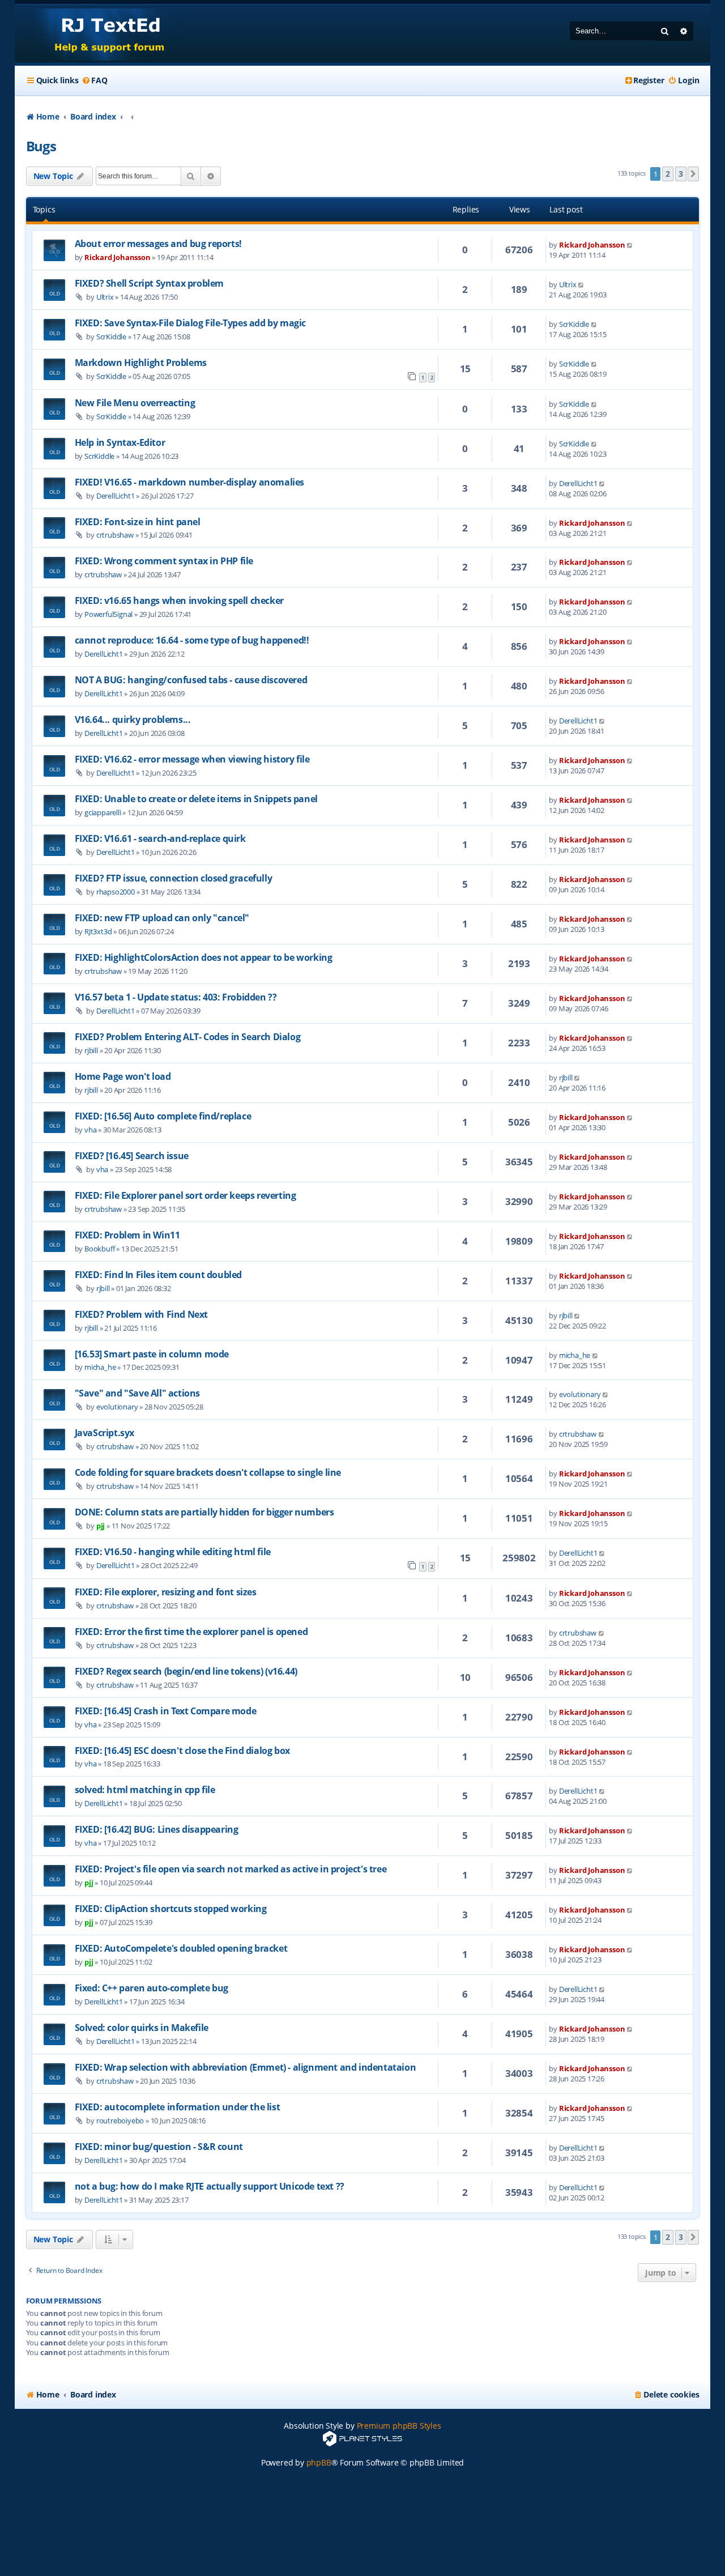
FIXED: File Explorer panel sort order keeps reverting (185, 1195)
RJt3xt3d (98, 931)
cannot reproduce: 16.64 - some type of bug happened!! (192, 640)
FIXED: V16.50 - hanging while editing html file (173, 1552)
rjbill (91, 1050)
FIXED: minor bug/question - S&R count (159, 2147)
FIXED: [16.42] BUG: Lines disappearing (157, 1829)
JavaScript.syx (105, 1433)
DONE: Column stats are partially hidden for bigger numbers (204, 1512)
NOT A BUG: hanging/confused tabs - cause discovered (191, 680)
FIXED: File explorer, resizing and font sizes (166, 1592)
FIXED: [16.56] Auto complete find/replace (163, 1116)
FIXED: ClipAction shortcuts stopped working (171, 1909)
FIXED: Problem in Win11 (127, 1235)
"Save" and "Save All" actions (137, 1393)
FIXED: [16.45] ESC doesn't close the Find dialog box (182, 1751)
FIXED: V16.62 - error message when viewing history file (192, 759)
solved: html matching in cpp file (145, 1790)
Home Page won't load (123, 1076)
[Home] (99, 34)
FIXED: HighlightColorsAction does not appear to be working (204, 957)
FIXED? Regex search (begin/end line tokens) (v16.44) (186, 1671)
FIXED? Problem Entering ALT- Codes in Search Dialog (188, 1037)
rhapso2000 (116, 892)
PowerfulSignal (108, 614)
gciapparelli (103, 812)
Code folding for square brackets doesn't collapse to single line (208, 1472)
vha (90, 1130)
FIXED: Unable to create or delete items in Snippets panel (196, 799)
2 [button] (668, 174)
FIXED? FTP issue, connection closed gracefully (174, 878)
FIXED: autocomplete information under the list (178, 2107)
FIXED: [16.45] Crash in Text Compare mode (166, 1711)
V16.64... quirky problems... (133, 719)
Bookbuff (99, 1249)
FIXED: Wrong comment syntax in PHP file (164, 561)
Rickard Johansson (118, 257)
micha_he (100, 1367)
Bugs (41, 146)
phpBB (319, 2462)
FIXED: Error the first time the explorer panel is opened (191, 1632)
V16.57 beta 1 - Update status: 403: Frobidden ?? (176, 997)
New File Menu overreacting (135, 403)
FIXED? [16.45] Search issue (132, 1156)
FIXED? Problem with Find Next (141, 1314)
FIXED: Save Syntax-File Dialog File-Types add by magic (190, 323)
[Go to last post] (630, 245)
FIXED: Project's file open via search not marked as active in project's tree (231, 1869)
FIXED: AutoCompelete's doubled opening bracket (181, 1948)
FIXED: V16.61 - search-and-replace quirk (160, 838)
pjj (101, 1526)
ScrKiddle (111, 337)
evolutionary (117, 1407)
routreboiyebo (120, 2121)
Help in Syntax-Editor (120, 442)
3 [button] (681, 174)
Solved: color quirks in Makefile (142, 2028)
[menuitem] (94, 80)
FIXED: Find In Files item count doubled (158, 1275)
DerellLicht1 (116, 496)
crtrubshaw (115, 535)
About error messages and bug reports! (158, 244)
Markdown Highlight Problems (141, 363)
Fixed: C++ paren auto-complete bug (152, 1988)
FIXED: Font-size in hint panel (138, 522)
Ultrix (105, 297)
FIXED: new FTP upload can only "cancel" (162, 918)
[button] (693, 174)
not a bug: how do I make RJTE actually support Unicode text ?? (210, 2186)
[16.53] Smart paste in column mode (152, 1354)
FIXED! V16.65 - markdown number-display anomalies (189, 482)
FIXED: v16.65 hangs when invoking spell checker (179, 601)
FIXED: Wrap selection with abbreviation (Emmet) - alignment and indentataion (246, 2067)
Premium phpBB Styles (399, 2426)
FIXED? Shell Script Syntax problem (149, 283)
